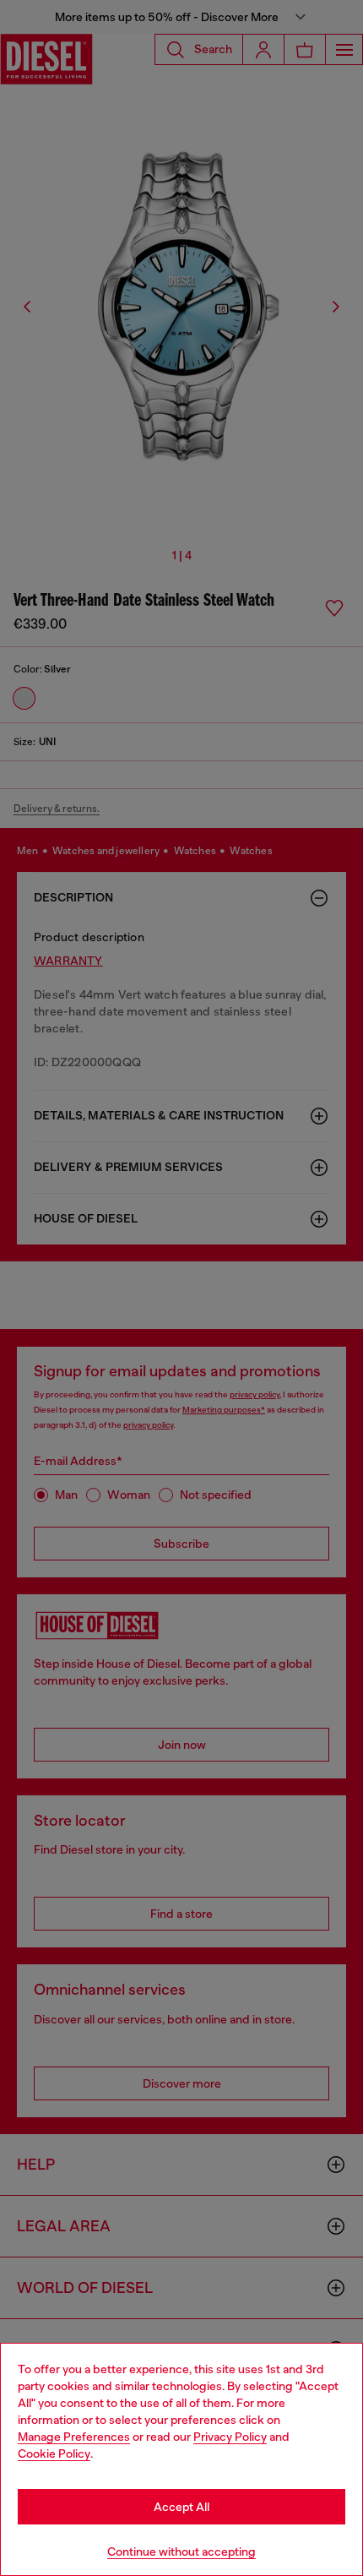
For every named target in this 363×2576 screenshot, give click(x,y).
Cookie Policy (54, 2453)
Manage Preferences (74, 2437)
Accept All (181, 2507)
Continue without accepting (181, 2551)
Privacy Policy (230, 2437)
